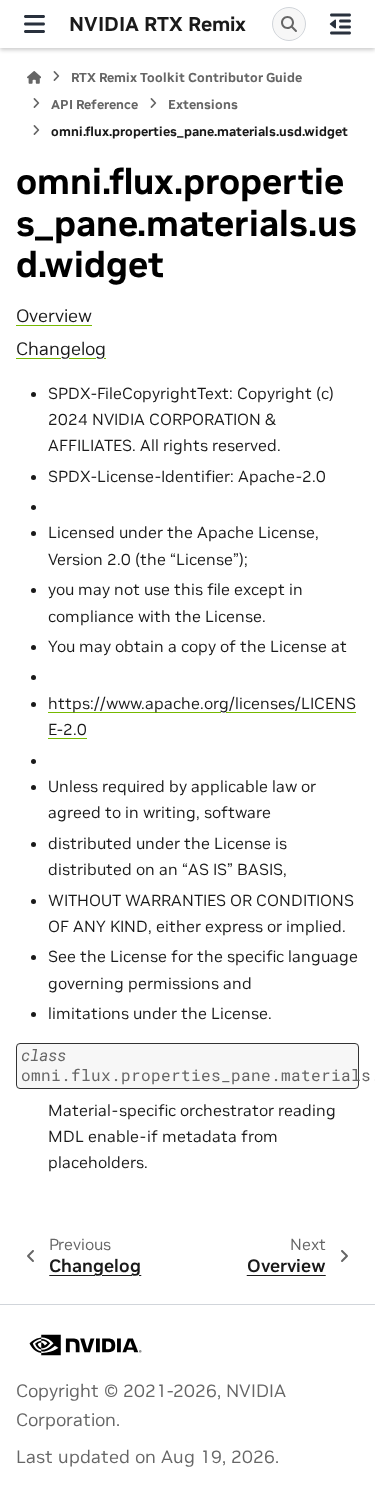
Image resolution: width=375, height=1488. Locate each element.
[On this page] (340, 24)
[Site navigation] (34, 24)
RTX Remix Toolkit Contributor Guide (186, 77)
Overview (54, 316)
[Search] (289, 24)
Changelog (61, 349)
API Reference (94, 104)
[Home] (34, 77)
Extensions (203, 104)
